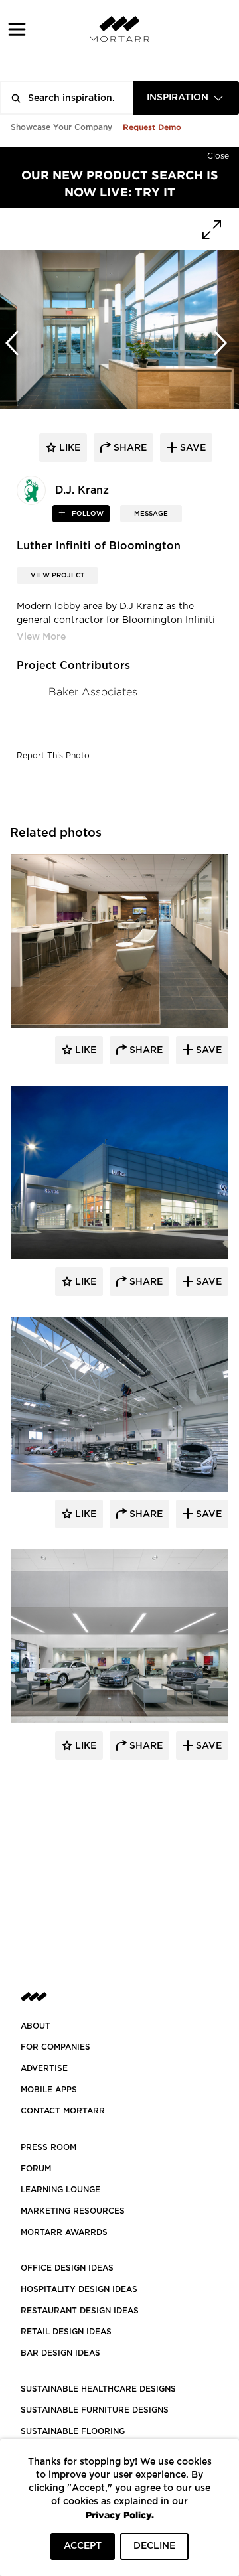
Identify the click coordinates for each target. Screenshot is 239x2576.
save (192, 448)
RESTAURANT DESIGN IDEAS (80, 2311)
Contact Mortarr (63, 2111)
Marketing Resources (73, 2211)
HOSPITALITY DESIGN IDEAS (79, 2289)
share (129, 448)
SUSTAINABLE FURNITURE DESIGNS (95, 2410)
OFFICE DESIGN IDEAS (67, 2268)
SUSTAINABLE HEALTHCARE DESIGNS (98, 2389)
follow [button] (87, 514)
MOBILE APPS (49, 2090)
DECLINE (154, 2546)
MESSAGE (151, 514)
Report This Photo (53, 756)
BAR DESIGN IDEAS (60, 2353)
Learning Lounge (60, 2190)
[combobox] (186, 98)
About (36, 2026)
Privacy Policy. (120, 2515)
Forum (36, 2169)
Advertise (44, 2068)
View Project (57, 575)
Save (207, 1050)
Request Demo (152, 127)
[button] (17, 29)
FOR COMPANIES (55, 2047)
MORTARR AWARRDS (64, 2232)
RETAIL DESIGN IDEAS (66, 2332)
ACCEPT (83, 2546)
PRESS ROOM (48, 2147)
